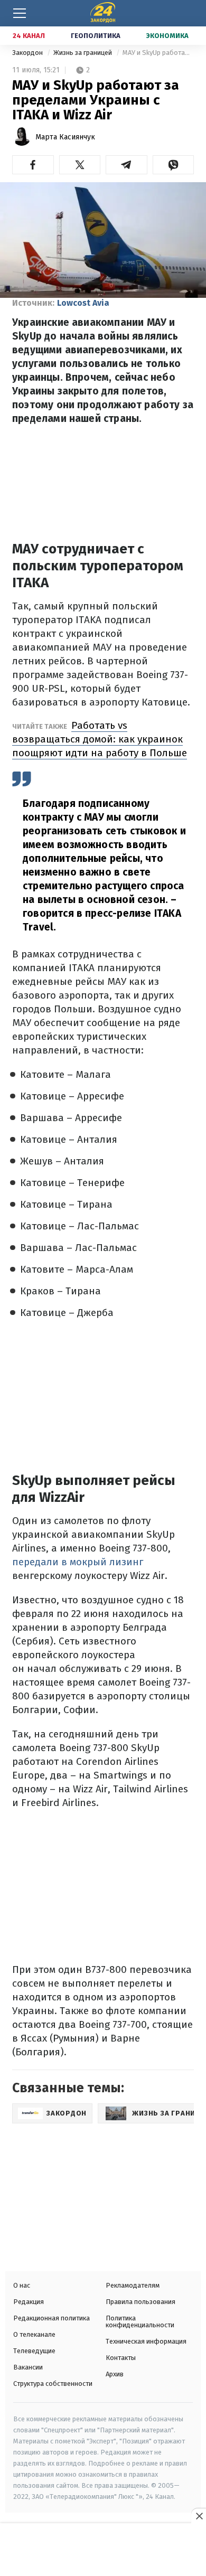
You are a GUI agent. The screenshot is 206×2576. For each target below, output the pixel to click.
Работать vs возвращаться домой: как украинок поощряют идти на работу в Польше (100, 739)
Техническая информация (146, 2341)
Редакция (29, 2302)
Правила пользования (141, 2302)
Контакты (121, 2358)
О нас (22, 2285)
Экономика (167, 36)
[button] (33, 165)
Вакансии (28, 2367)
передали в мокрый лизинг (78, 1562)
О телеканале (34, 2334)
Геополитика (96, 36)
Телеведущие (34, 2351)
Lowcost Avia (83, 303)
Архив (115, 2374)
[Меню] (20, 13)
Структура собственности (53, 2384)
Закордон (28, 53)
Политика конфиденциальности (140, 2321)
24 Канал (29, 36)
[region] (103, 2551)
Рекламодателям (133, 2285)
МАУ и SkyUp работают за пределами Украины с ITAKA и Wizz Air (158, 53)
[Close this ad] (199, 2516)
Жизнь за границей (83, 53)
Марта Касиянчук (65, 137)
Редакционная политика (51, 2318)
